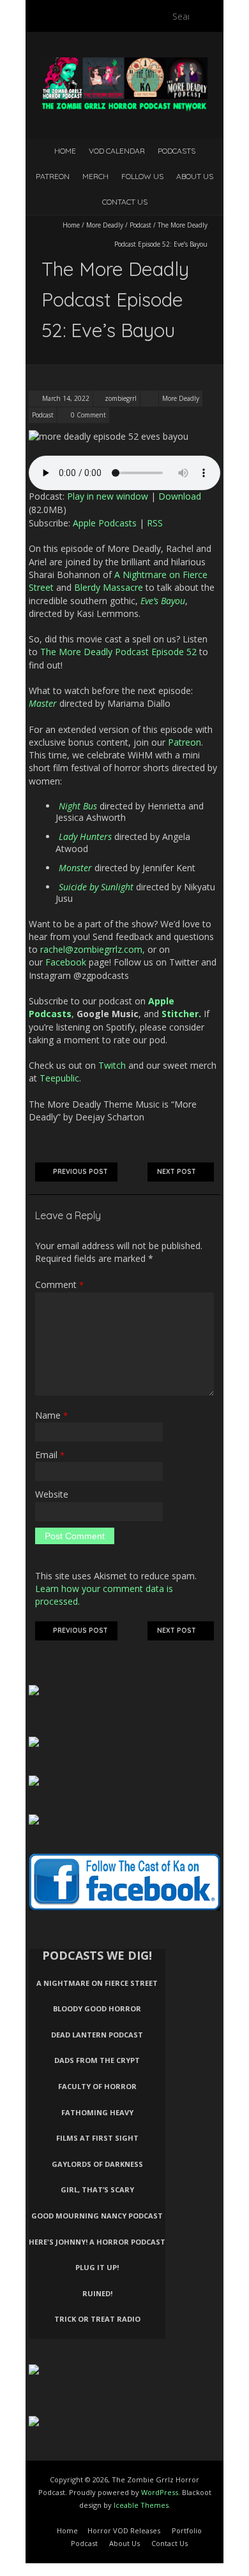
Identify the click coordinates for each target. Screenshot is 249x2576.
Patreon (53, 176)
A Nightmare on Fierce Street (97, 1983)
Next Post (177, 1172)
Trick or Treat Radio (97, 2319)
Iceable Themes (141, 2505)
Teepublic (59, 1078)
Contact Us (125, 202)
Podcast (140, 225)
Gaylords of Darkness (97, 2164)
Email (50, 1455)
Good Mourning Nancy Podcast (97, 2216)
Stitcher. (181, 1014)
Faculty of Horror (97, 2086)
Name (51, 1415)
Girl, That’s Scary (97, 2189)
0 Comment (88, 415)
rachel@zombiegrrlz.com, (93, 949)
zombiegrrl (121, 398)
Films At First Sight (97, 2138)
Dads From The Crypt (97, 2060)
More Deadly (105, 225)
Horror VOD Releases (124, 2530)
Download (180, 496)
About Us (195, 176)
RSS (155, 523)
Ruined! (97, 2293)
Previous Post (80, 1172)
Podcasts (177, 151)
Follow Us (142, 176)
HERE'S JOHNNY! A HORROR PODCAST (97, 2242)
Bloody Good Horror (97, 2008)
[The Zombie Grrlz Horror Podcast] (124, 63)
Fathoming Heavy (97, 2112)
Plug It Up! (97, 2267)
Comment (59, 1284)
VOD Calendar (117, 151)
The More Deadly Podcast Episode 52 (118, 652)
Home (65, 151)
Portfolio (187, 2530)
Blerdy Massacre (109, 587)
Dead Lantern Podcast (97, 2035)
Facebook (66, 962)
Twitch (112, 1065)
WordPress (160, 2492)
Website (52, 1494)
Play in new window (108, 496)
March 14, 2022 (65, 398)
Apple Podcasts (105, 523)
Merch (95, 176)
